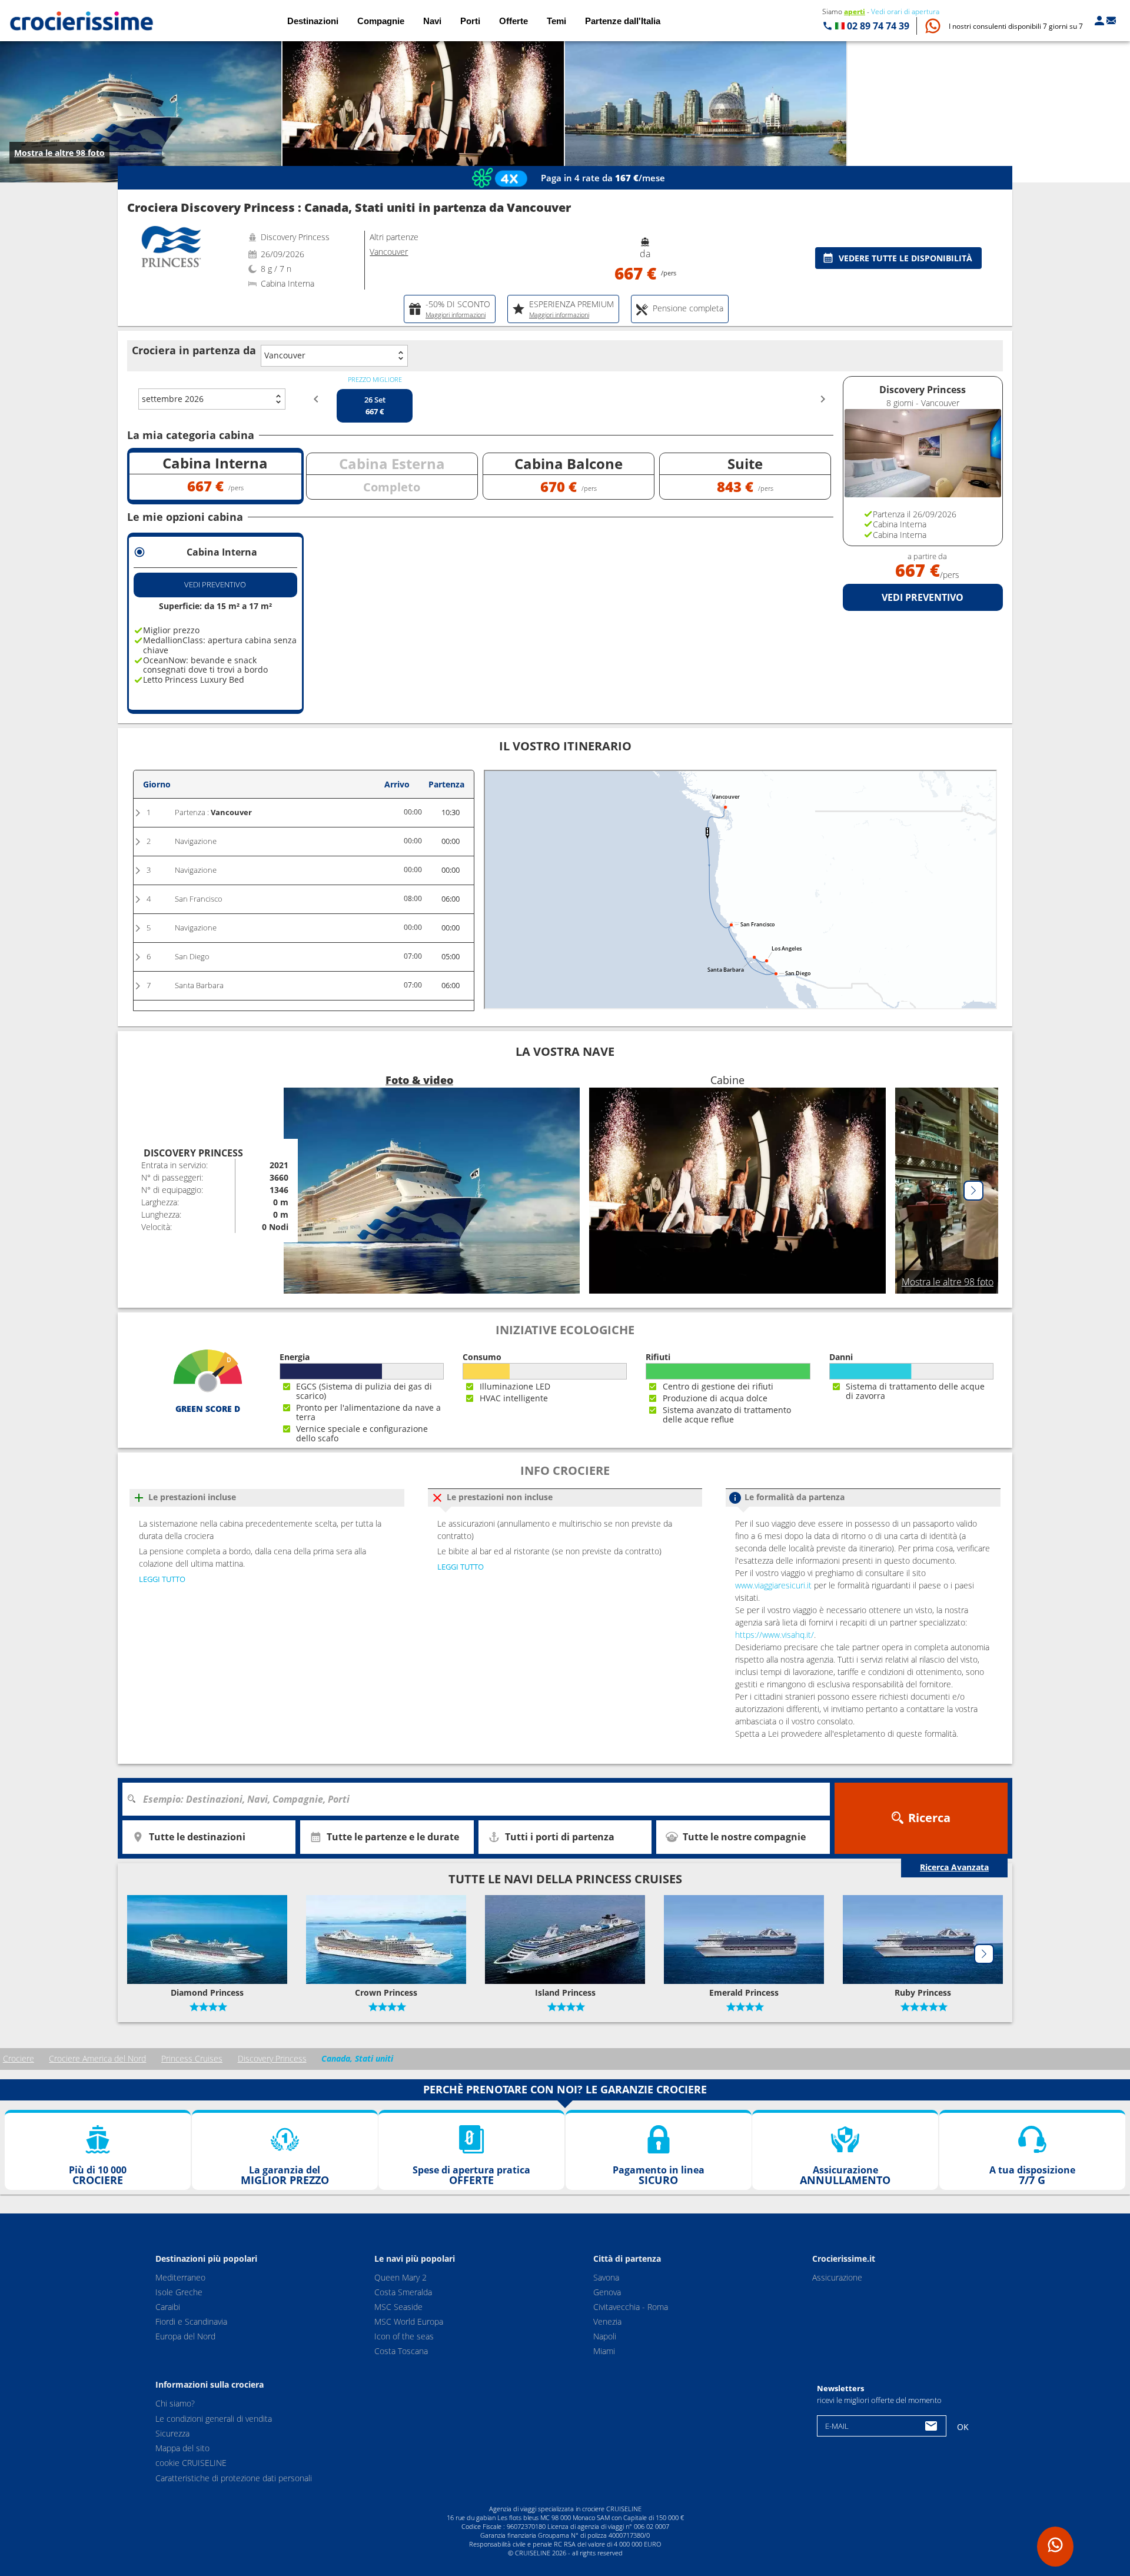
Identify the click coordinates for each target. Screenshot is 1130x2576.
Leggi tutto (162, 1579)
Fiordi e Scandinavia (191, 2321)
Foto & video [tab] (419, 1080)
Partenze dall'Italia (623, 21)
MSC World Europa (409, 2321)
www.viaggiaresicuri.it (773, 1585)
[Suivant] (973, 1191)
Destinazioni (313, 21)
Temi (556, 21)
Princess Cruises (192, 2058)
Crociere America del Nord (97, 2058)
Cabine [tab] (727, 1080)
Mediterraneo (180, 2277)
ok (963, 2427)
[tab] (450, 309)
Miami (604, 2351)
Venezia (607, 2321)
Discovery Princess (272, 2058)
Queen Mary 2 (401, 2277)
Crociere (19, 2058)
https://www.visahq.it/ (775, 1635)
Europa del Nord (185, 2336)
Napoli (605, 2336)
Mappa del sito (182, 2449)
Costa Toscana (401, 2351)
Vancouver (285, 355)
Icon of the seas (404, 2336)
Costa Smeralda (403, 2292)
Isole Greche (179, 2292)
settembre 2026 (173, 399)
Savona (606, 2277)
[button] (1016, 26)
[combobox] (480, 1799)
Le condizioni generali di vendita (214, 2419)
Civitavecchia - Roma (631, 2307)
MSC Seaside (398, 2307)
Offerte (514, 21)
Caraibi (168, 2307)
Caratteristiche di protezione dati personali (234, 2478)
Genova (607, 2292)
